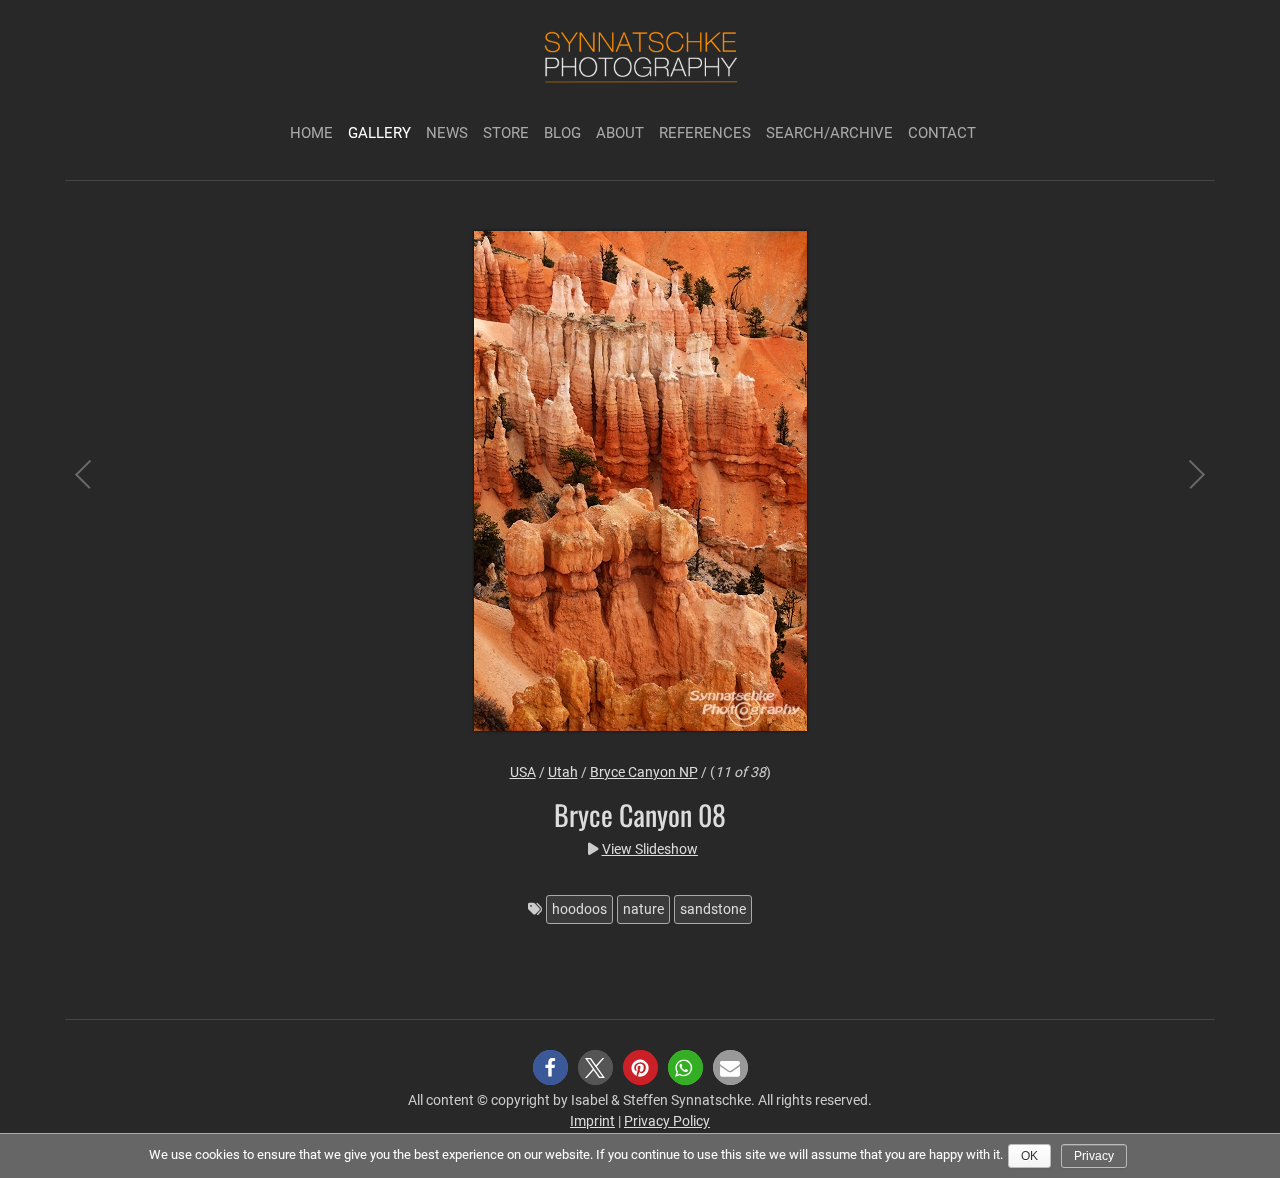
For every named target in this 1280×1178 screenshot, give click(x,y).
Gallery (379, 133)
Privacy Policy (667, 1121)
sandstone (713, 909)
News (447, 133)
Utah (563, 772)
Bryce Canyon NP (644, 772)
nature (643, 909)
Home (311, 133)
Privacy (1094, 1156)
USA (523, 772)
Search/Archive (829, 133)
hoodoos (579, 909)
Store (506, 133)
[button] (550, 1067)
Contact (942, 133)
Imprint (592, 1121)
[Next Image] (1180, 484)
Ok (1029, 1156)
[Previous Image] (100, 484)
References (705, 133)
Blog (562, 133)
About (620, 133)
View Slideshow (650, 849)
